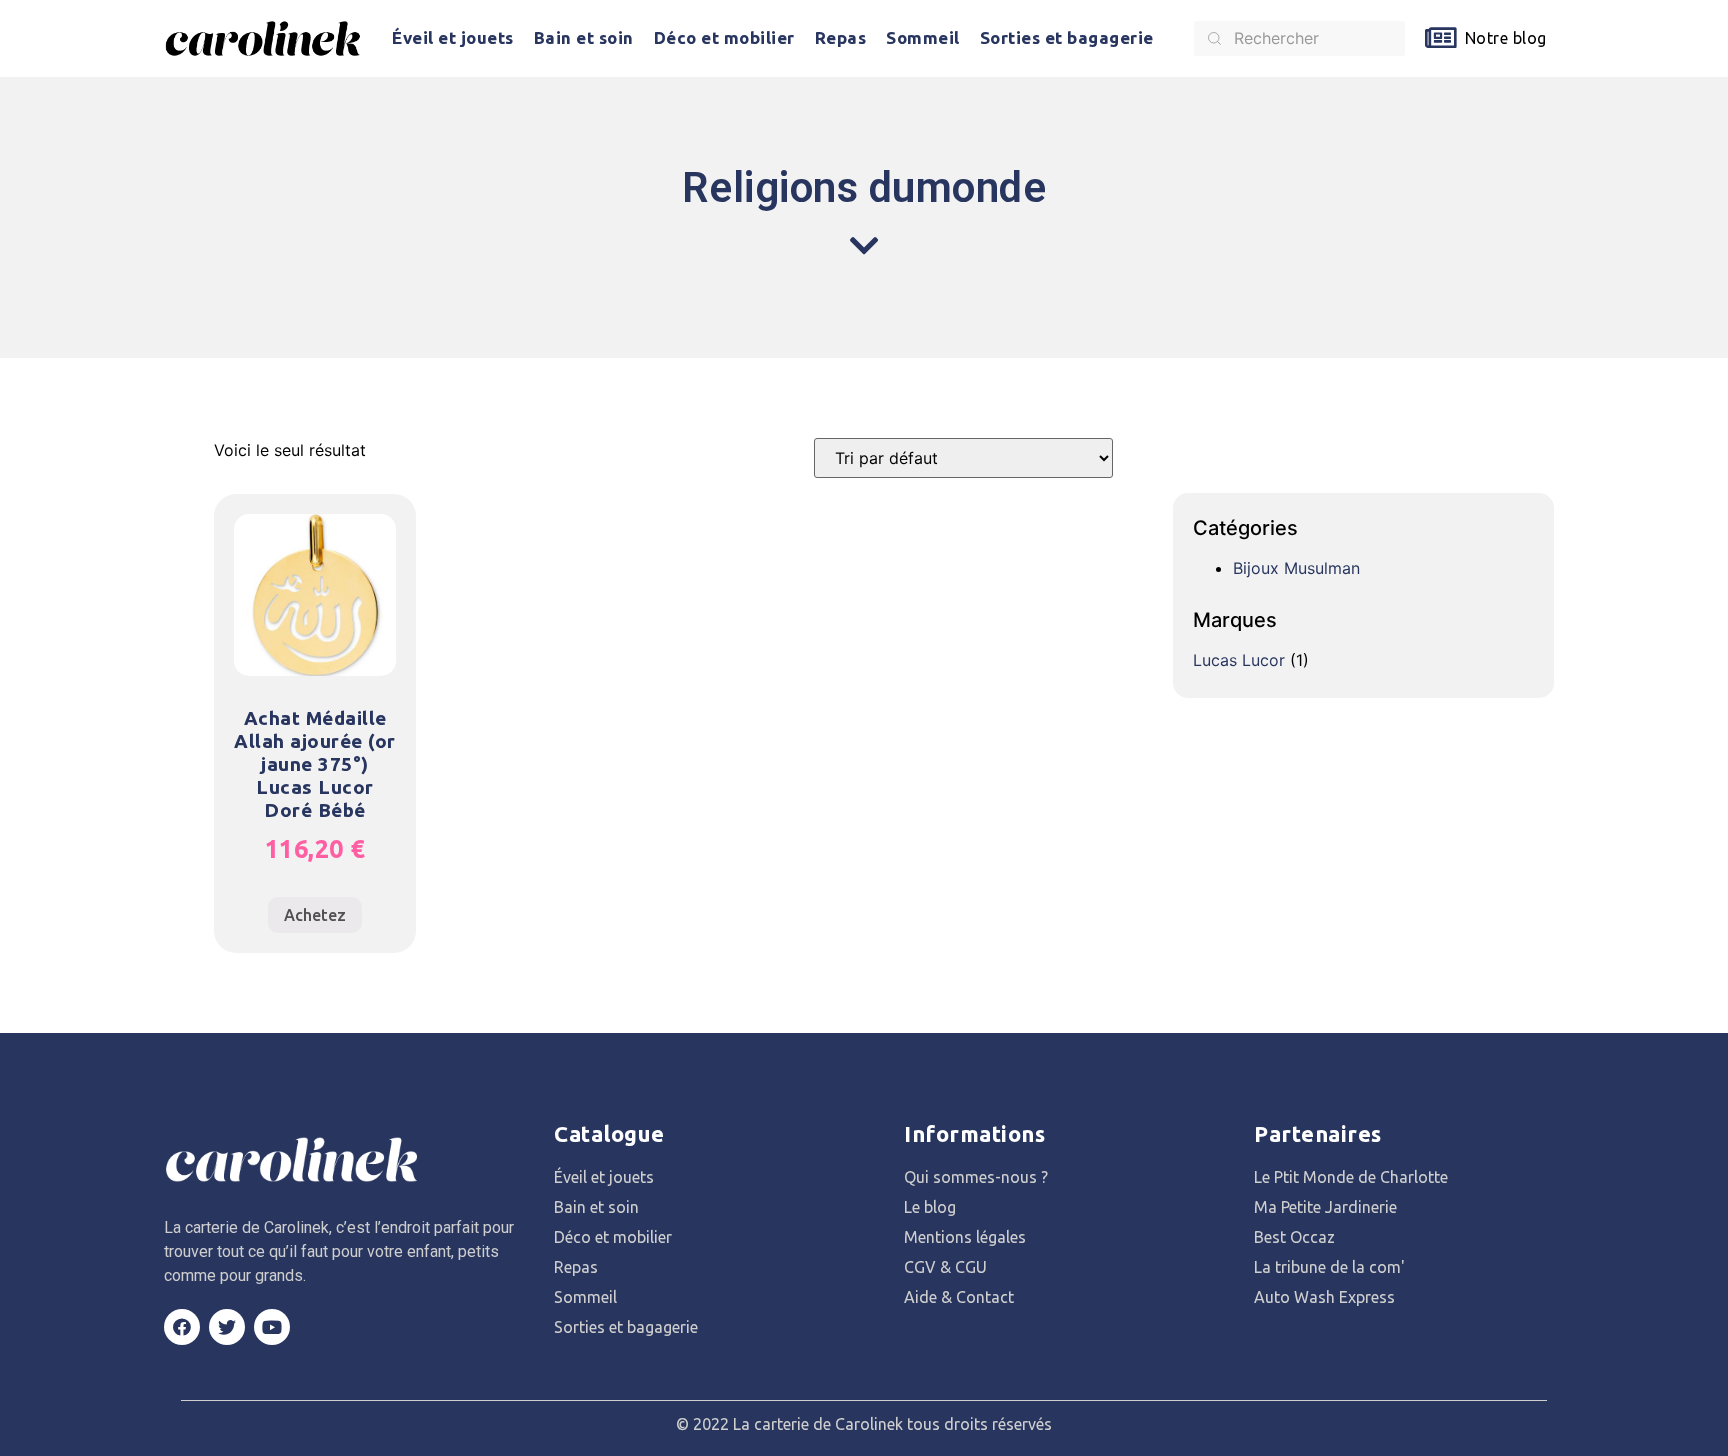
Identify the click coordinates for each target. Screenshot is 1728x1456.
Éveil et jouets (453, 37)
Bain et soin (584, 37)
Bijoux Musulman (1296, 568)
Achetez (315, 915)
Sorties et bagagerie (1067, 37)
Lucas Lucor (1239, 660)
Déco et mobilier (724, 37)
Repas (841, 37)
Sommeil (923, 37)
